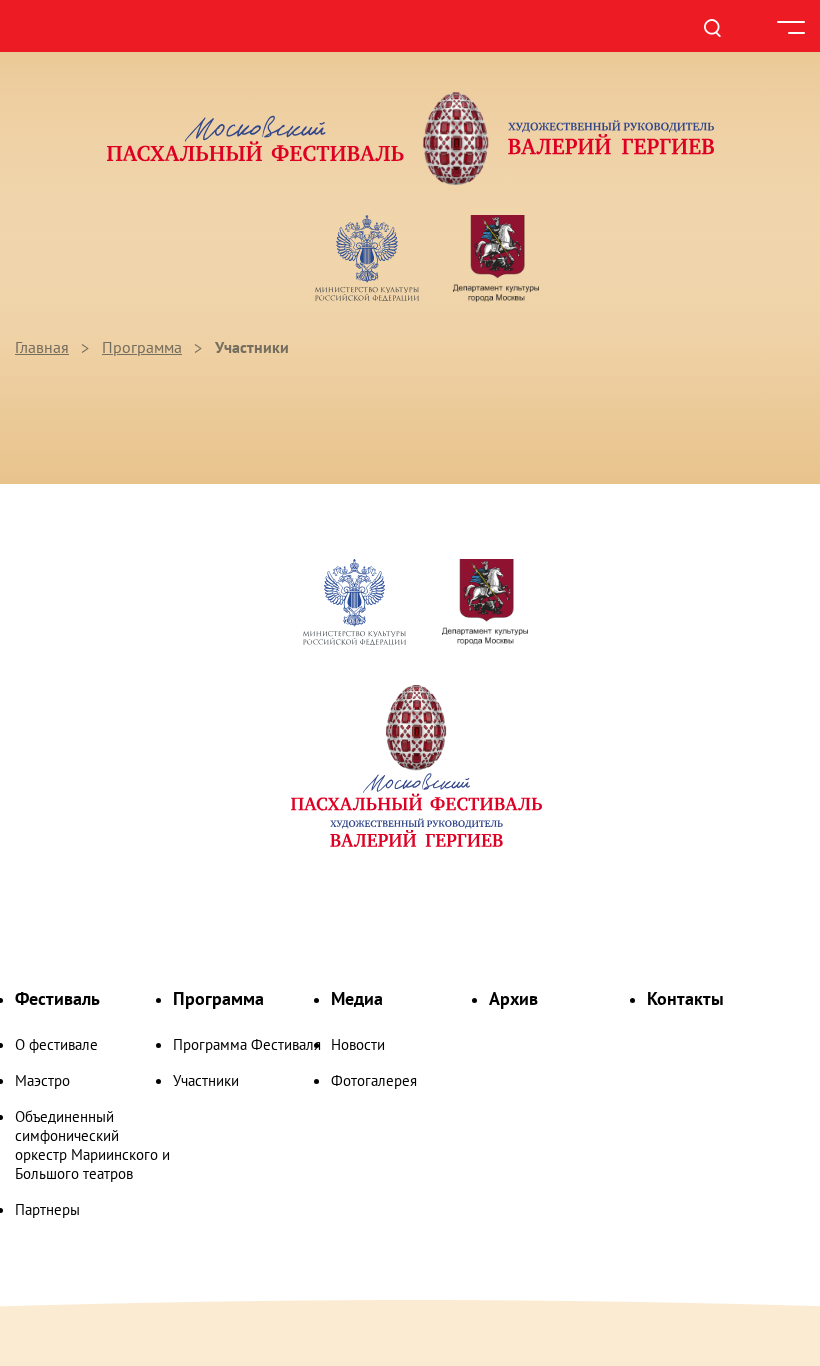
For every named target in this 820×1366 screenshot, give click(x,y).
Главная (42, 347)
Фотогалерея (374, 1080)
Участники (206, 1080)
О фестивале (56, 1044)
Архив (513, 998)
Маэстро (42, 1080)
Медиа (357, 998)
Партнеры (47, 1209)
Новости (358, 1044)
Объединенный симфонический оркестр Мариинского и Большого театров (92, 1145)
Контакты (685, 998)
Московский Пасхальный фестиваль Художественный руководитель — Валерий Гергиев (410, 138)
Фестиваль (57, 998)
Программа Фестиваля (247, 1044)
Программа (142, 347)
